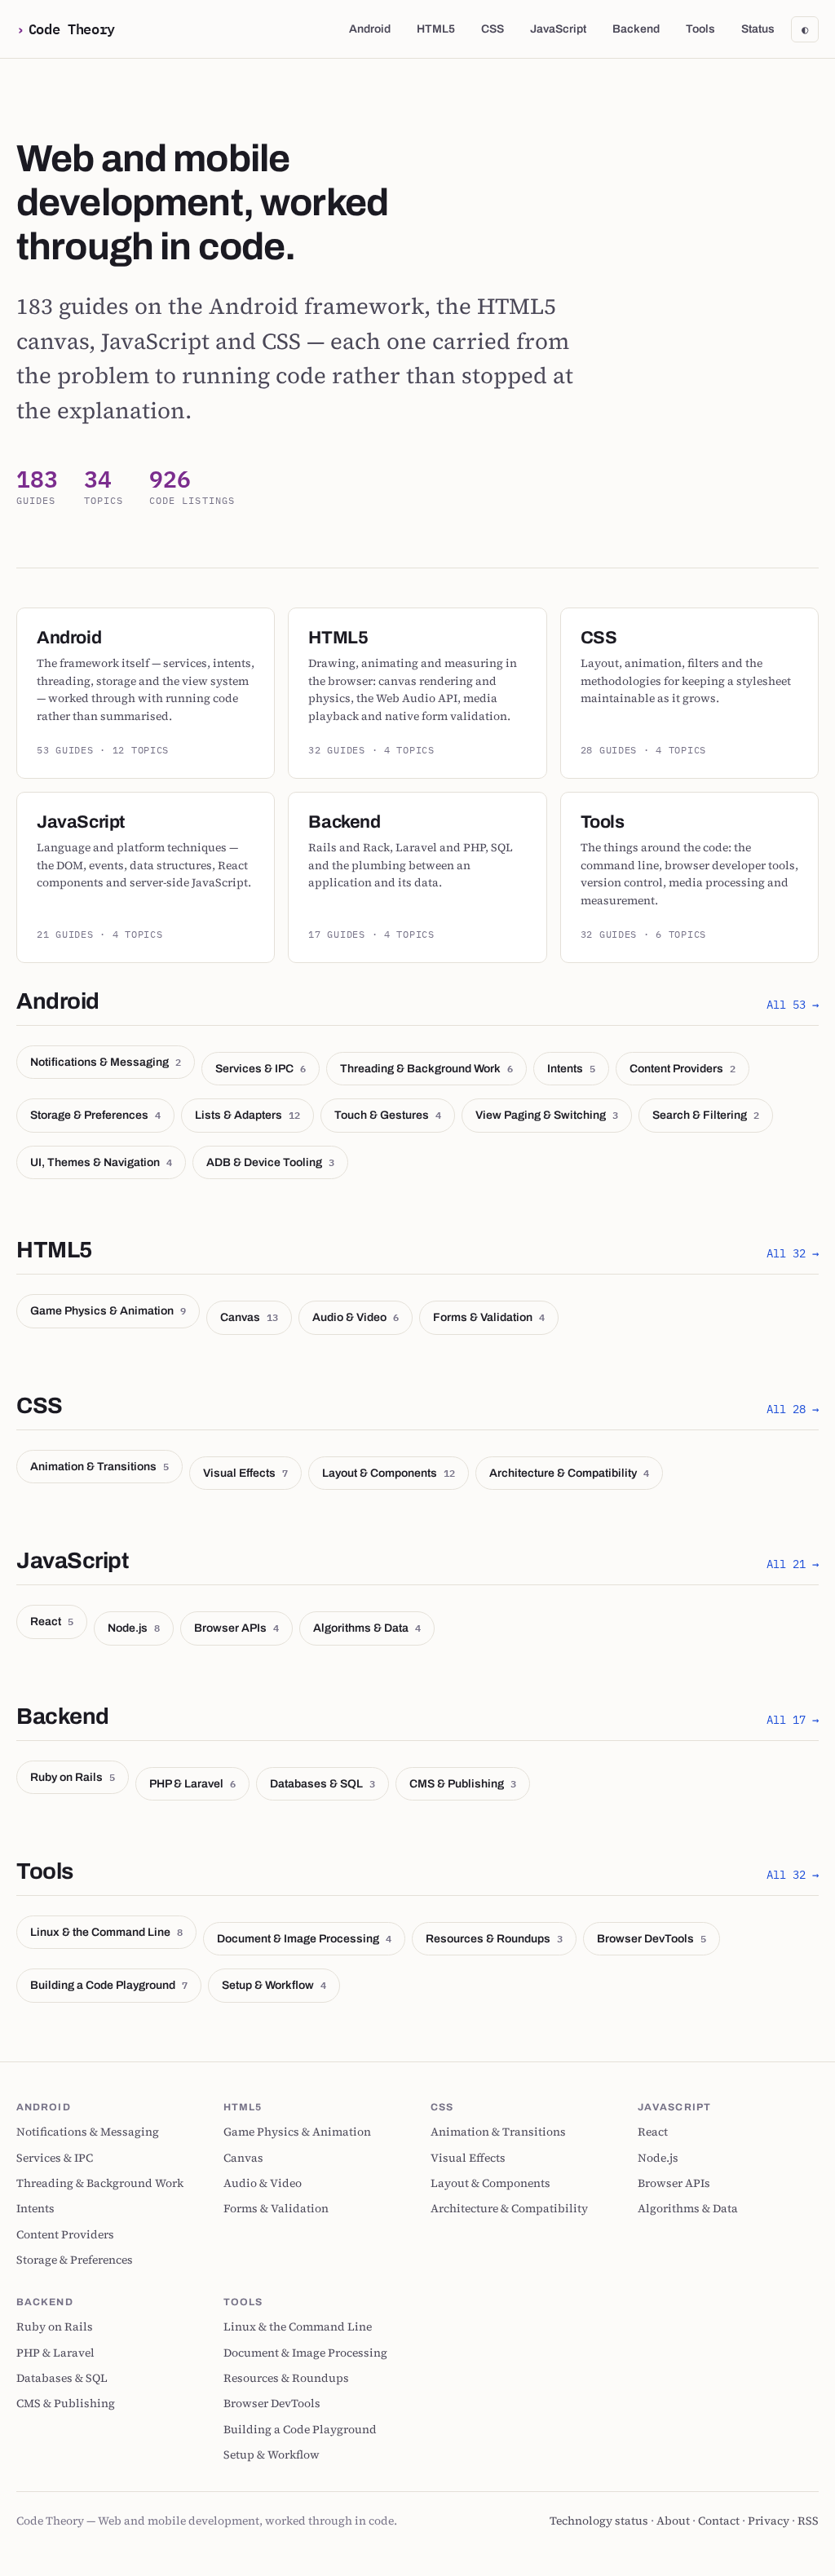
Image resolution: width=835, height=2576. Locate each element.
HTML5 (436, 29)
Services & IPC (261, 1068)
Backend (636, 29)
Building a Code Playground (109, 1985)
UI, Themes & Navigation (101, 1162)
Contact (719, 2521)
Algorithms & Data (367, 1628)
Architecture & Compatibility (569, 1473)
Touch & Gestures (388, 1115)
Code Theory (72, 29)
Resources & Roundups (494, 1938)
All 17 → (793, 1720)
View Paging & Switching (547, 1115)
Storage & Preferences (95, 1115)
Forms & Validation (489, 1317)
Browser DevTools (652, 1938)
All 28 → (793, 1409)
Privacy (769, 2521)
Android (370, 29)
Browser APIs (236, 1628)
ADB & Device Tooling (270, 1162)
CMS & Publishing (463, 1783)
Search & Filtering (706, 1115)
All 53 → (793, 1005)
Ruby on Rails (73, 1777)
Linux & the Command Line (106, 1932)
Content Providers (683, 1068)
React (52, 1621)
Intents (571, 1068)
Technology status (599, 2521)
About (673, 2521)
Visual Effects (245, 1473)
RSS (808, 2521)
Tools (700, 29)
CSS (493, 29)
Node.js (134, 1628)
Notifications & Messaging (106, 1062)
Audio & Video (356, 1317)
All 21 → (793, 1564)
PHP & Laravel (192, 1783)
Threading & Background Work (426, 1068)
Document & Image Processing (304, 1938)
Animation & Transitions (99, 1466)
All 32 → (793, 1253)
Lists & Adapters (247, 1115)
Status (758, 29)
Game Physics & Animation (108, 1310)
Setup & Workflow (274, 1985)
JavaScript (558, 29)
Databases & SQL (323, 1783)
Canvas (249, 1317)
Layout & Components (389, 1473)
